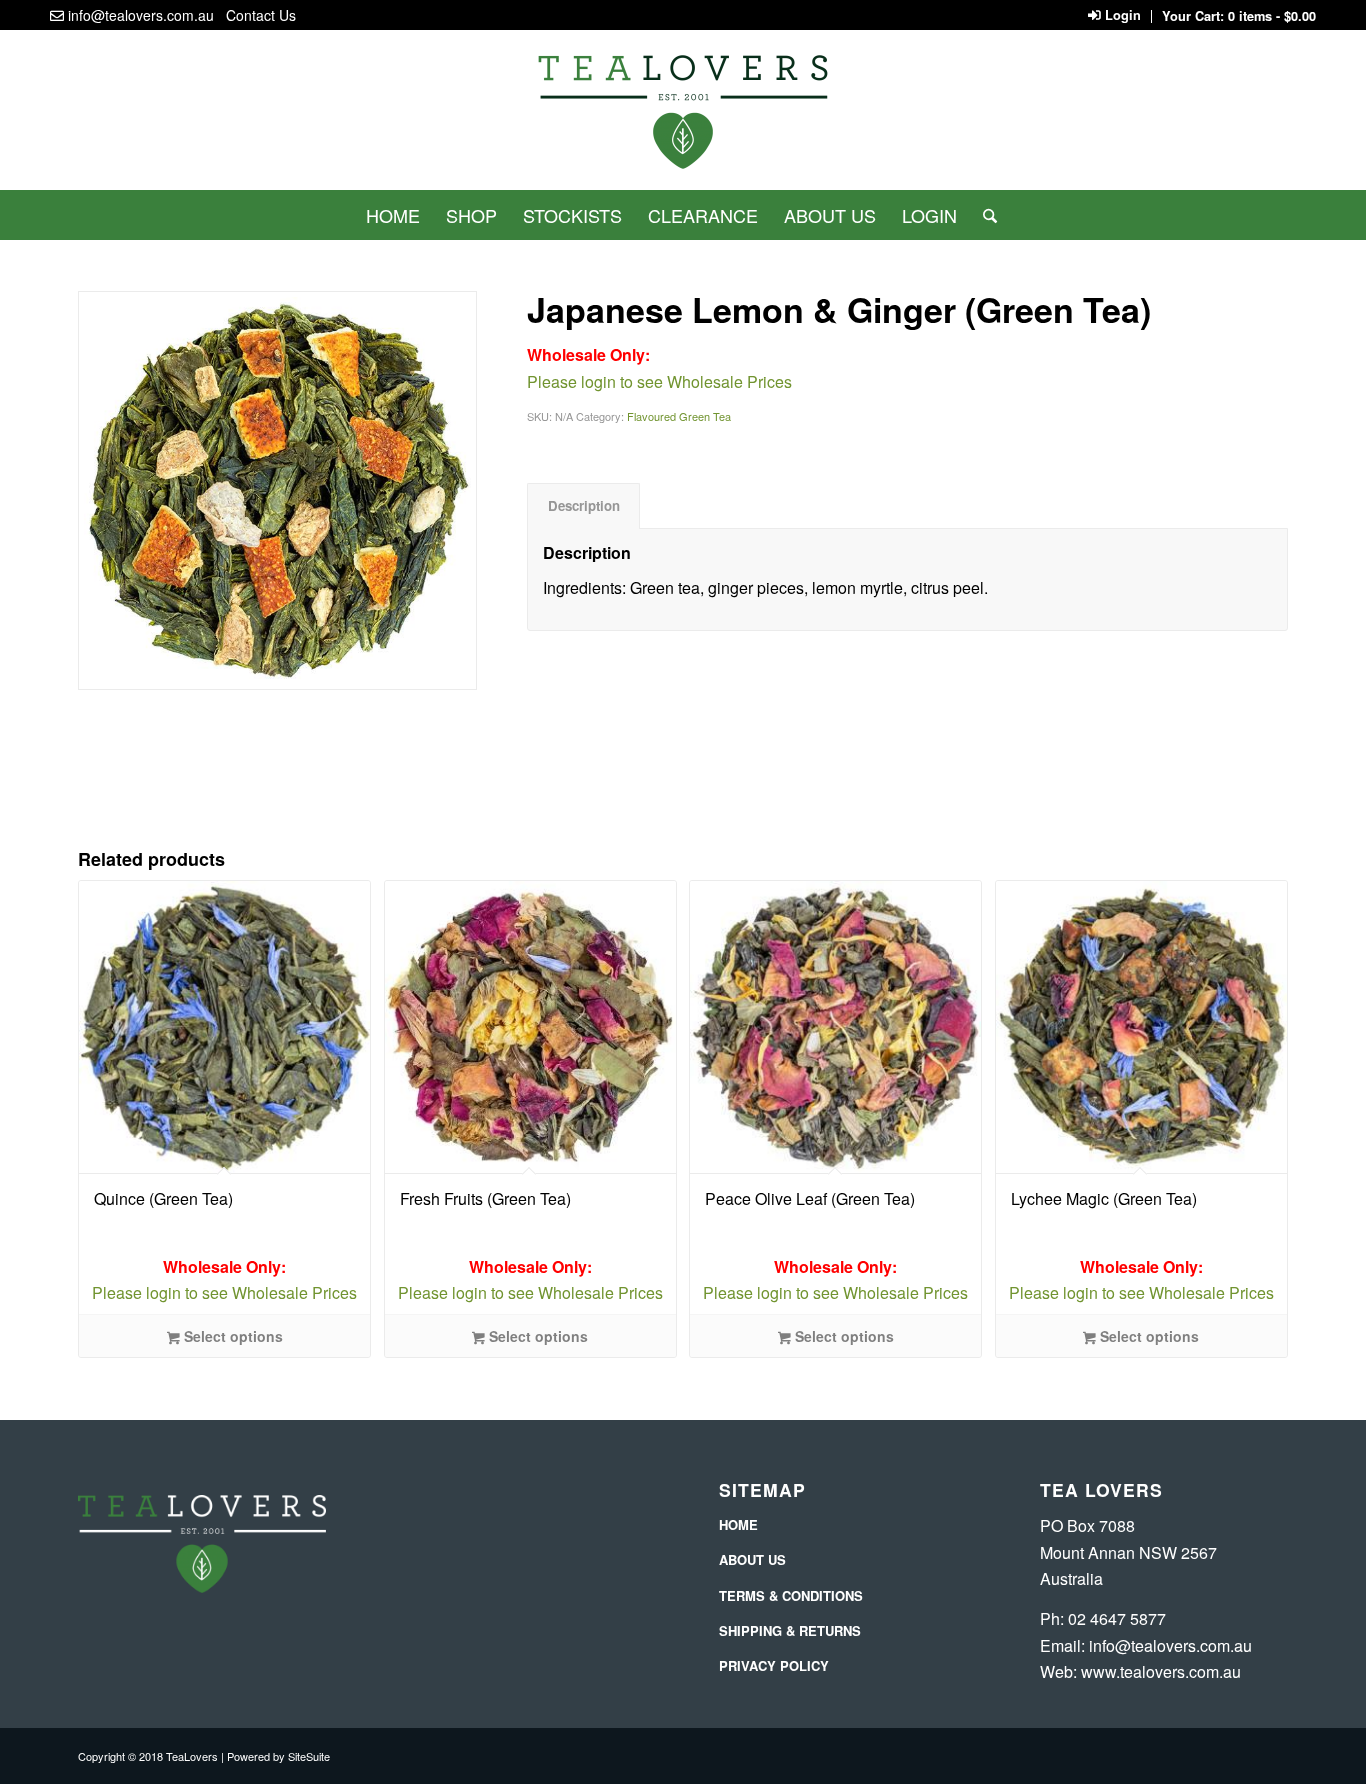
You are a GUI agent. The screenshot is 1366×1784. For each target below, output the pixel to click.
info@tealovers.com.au (141, 15)
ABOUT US (752, 1559)
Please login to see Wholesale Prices (224, 1279)
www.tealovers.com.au (1161, 1671)
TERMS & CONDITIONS (791, 1595)
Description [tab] (584, 505)
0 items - (1272, 16)
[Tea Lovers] (683, 118)
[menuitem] (393, 215)
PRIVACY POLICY (774, 1665)
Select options (231, 1336)
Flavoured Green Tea (679, 416)
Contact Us (261, 15)
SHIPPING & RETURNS (790, 1630)
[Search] (983, 215)
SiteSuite (309, 1756)
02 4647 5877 (1117, 1618)
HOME (738, 1524)
